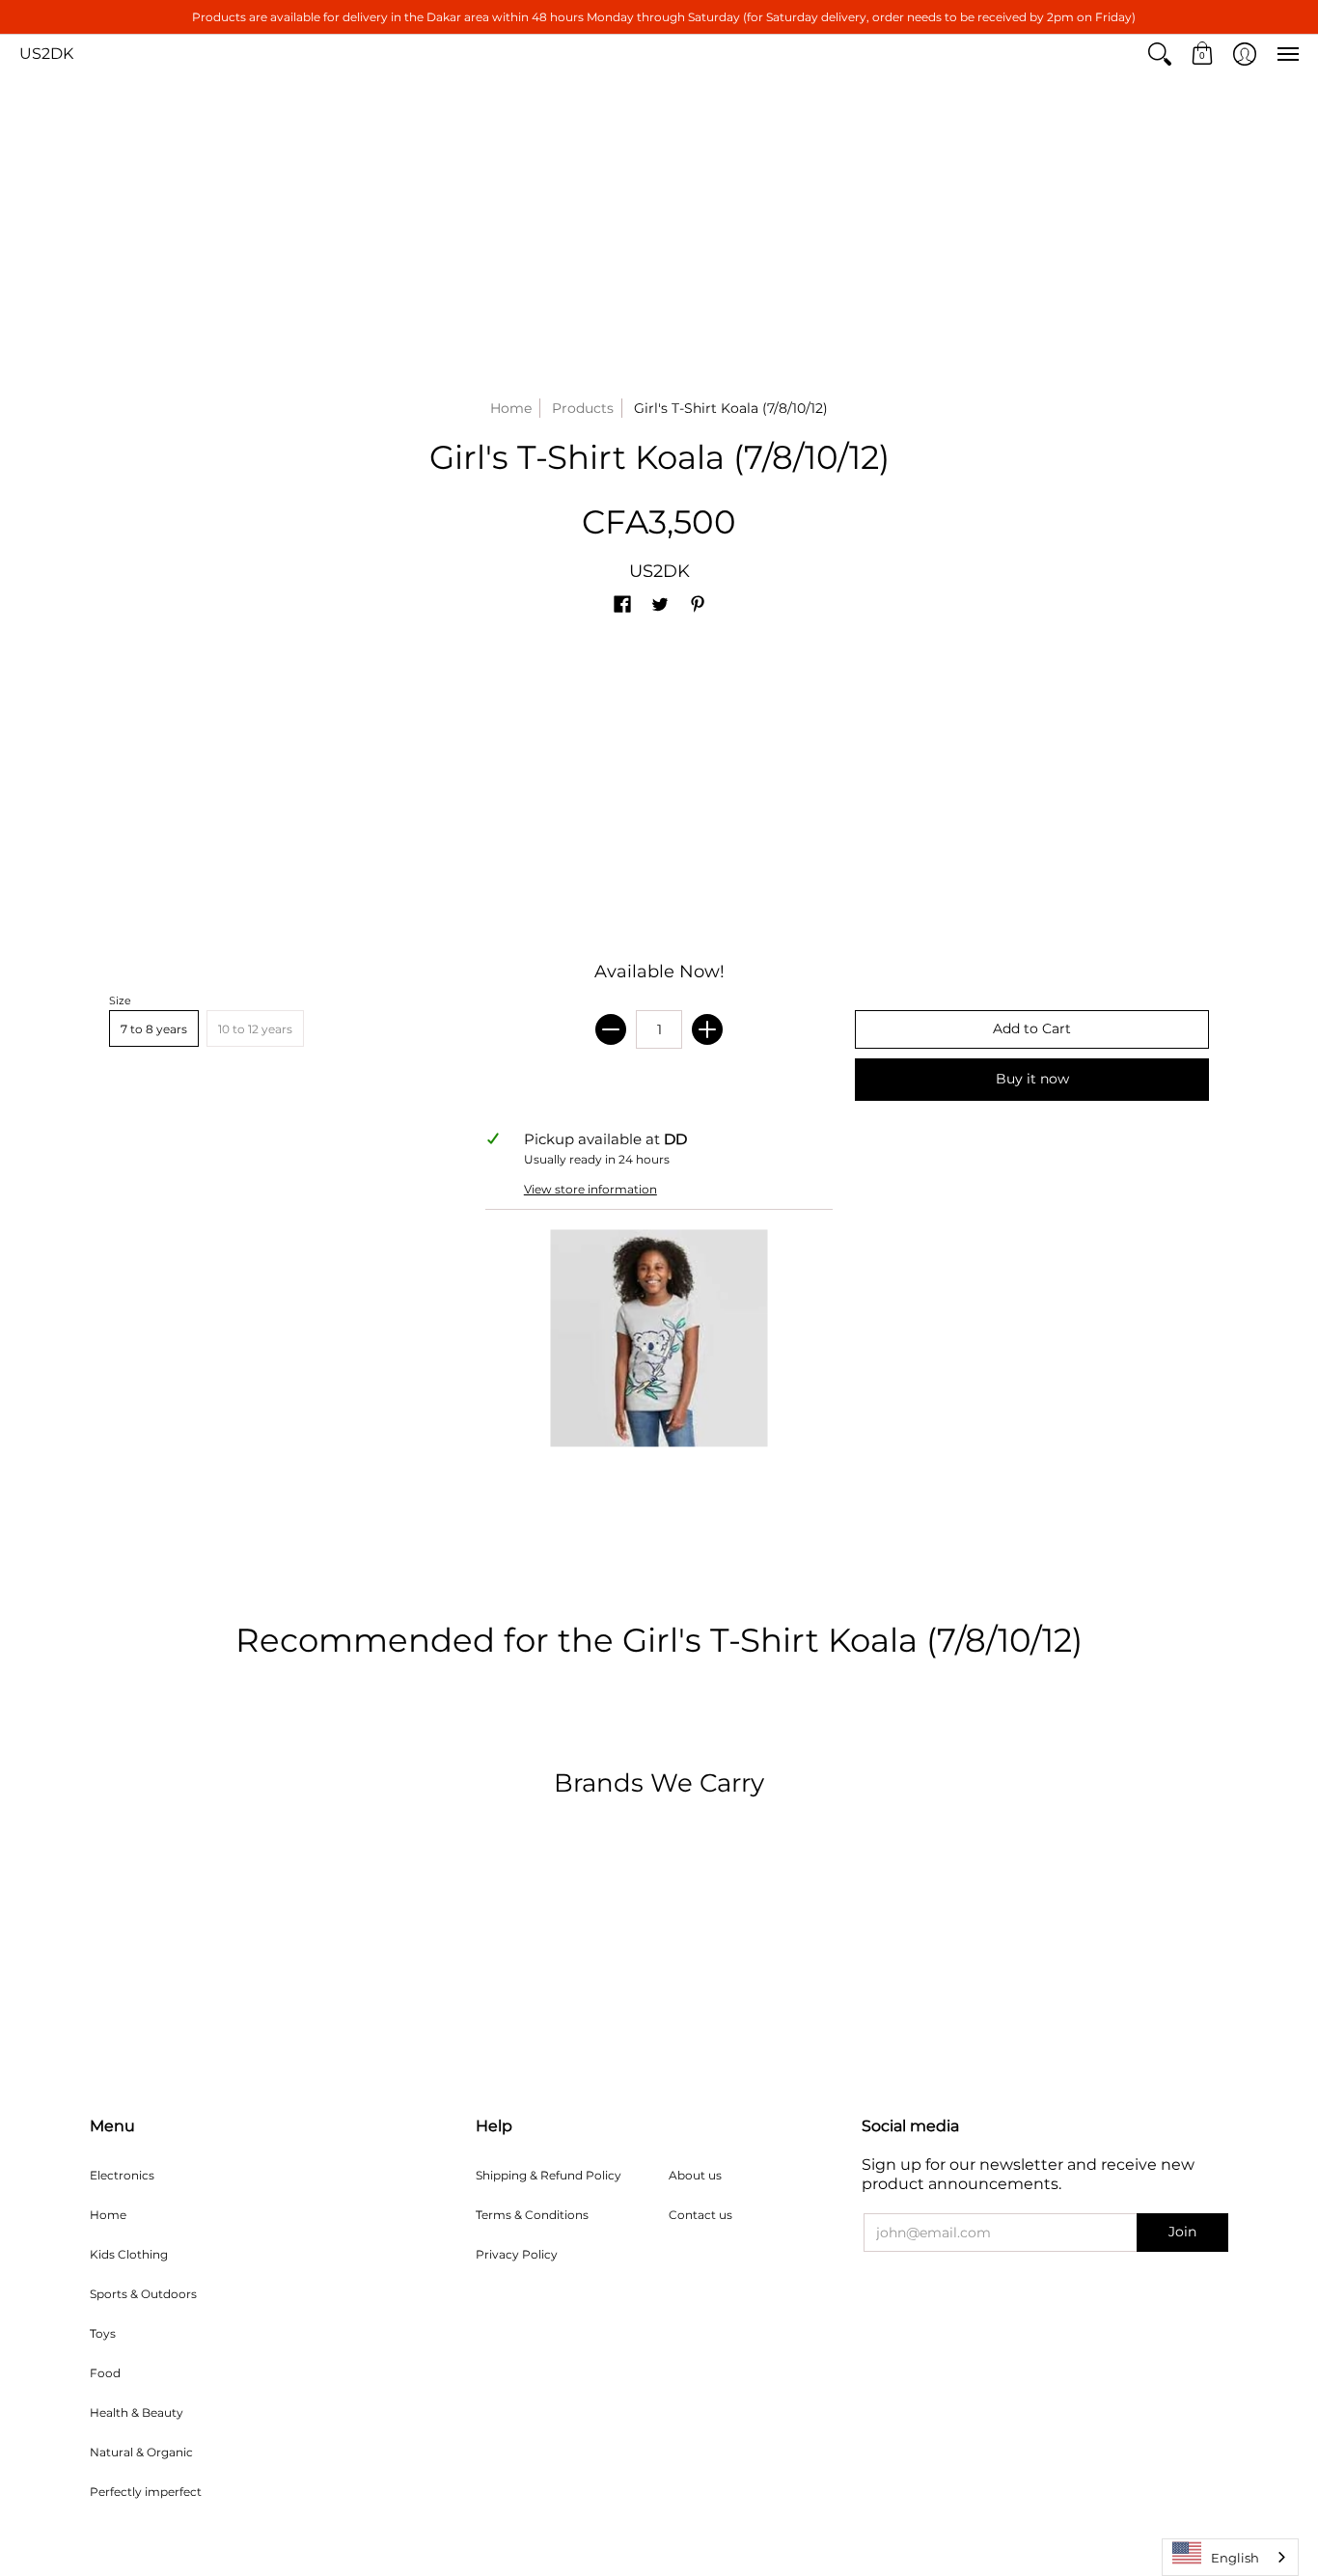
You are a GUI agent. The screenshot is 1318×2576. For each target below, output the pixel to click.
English (1235, 2558)
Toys (103, 2333)
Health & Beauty (137, 2412)
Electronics (122, 2175)
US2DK (46, 54)
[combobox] (1230, 2557)
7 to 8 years (154, 1029)
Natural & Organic (141, 2452)
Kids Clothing (129, 2254)
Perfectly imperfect (146, 2492)
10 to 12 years (255, 1029)
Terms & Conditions (532, 2215)
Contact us (700, 2215)
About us (695, 2175)
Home (511, 408)
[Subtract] (611, 1029)
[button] (1160, 54)
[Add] (707, 1029)
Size (120, 1000)
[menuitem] (1160, 54)
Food (105, 2373)
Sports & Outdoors (143, 2294)
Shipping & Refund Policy (549, 2175)
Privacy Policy (517, 2254)
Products (583, 408)
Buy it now (1032, 1079)
